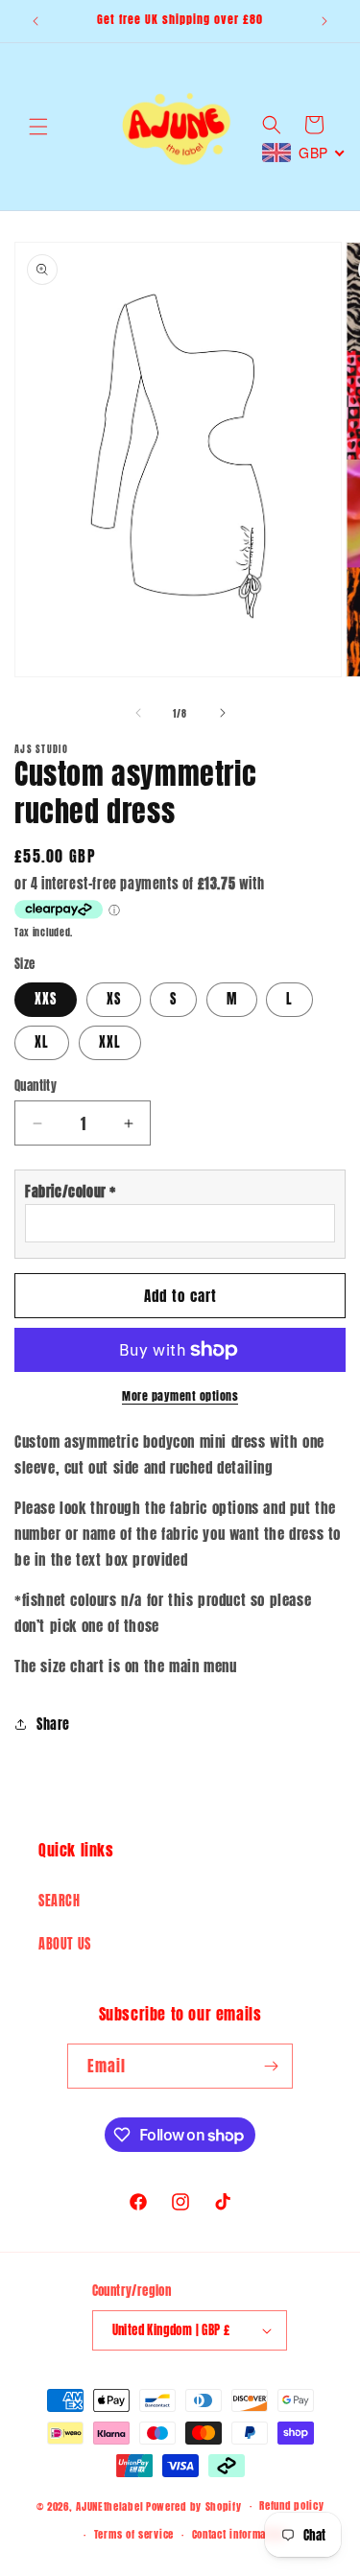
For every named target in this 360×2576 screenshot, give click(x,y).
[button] (38, 127)
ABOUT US (65, 1944)
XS (114, 999)
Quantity (36, 1086)
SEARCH (60, 1901)
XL (42, 1042)
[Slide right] (223, 713)
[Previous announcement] (36, 21)
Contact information (238, 2534)
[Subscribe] (271, 2066)
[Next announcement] (324, 21)
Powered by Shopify (194, 2506)
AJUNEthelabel (109, 2506)
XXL (110, 1042)
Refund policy (291, 2505)
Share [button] (53, 1725)
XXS (46, 999)
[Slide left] (138, 713)
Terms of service (134, 2534)
